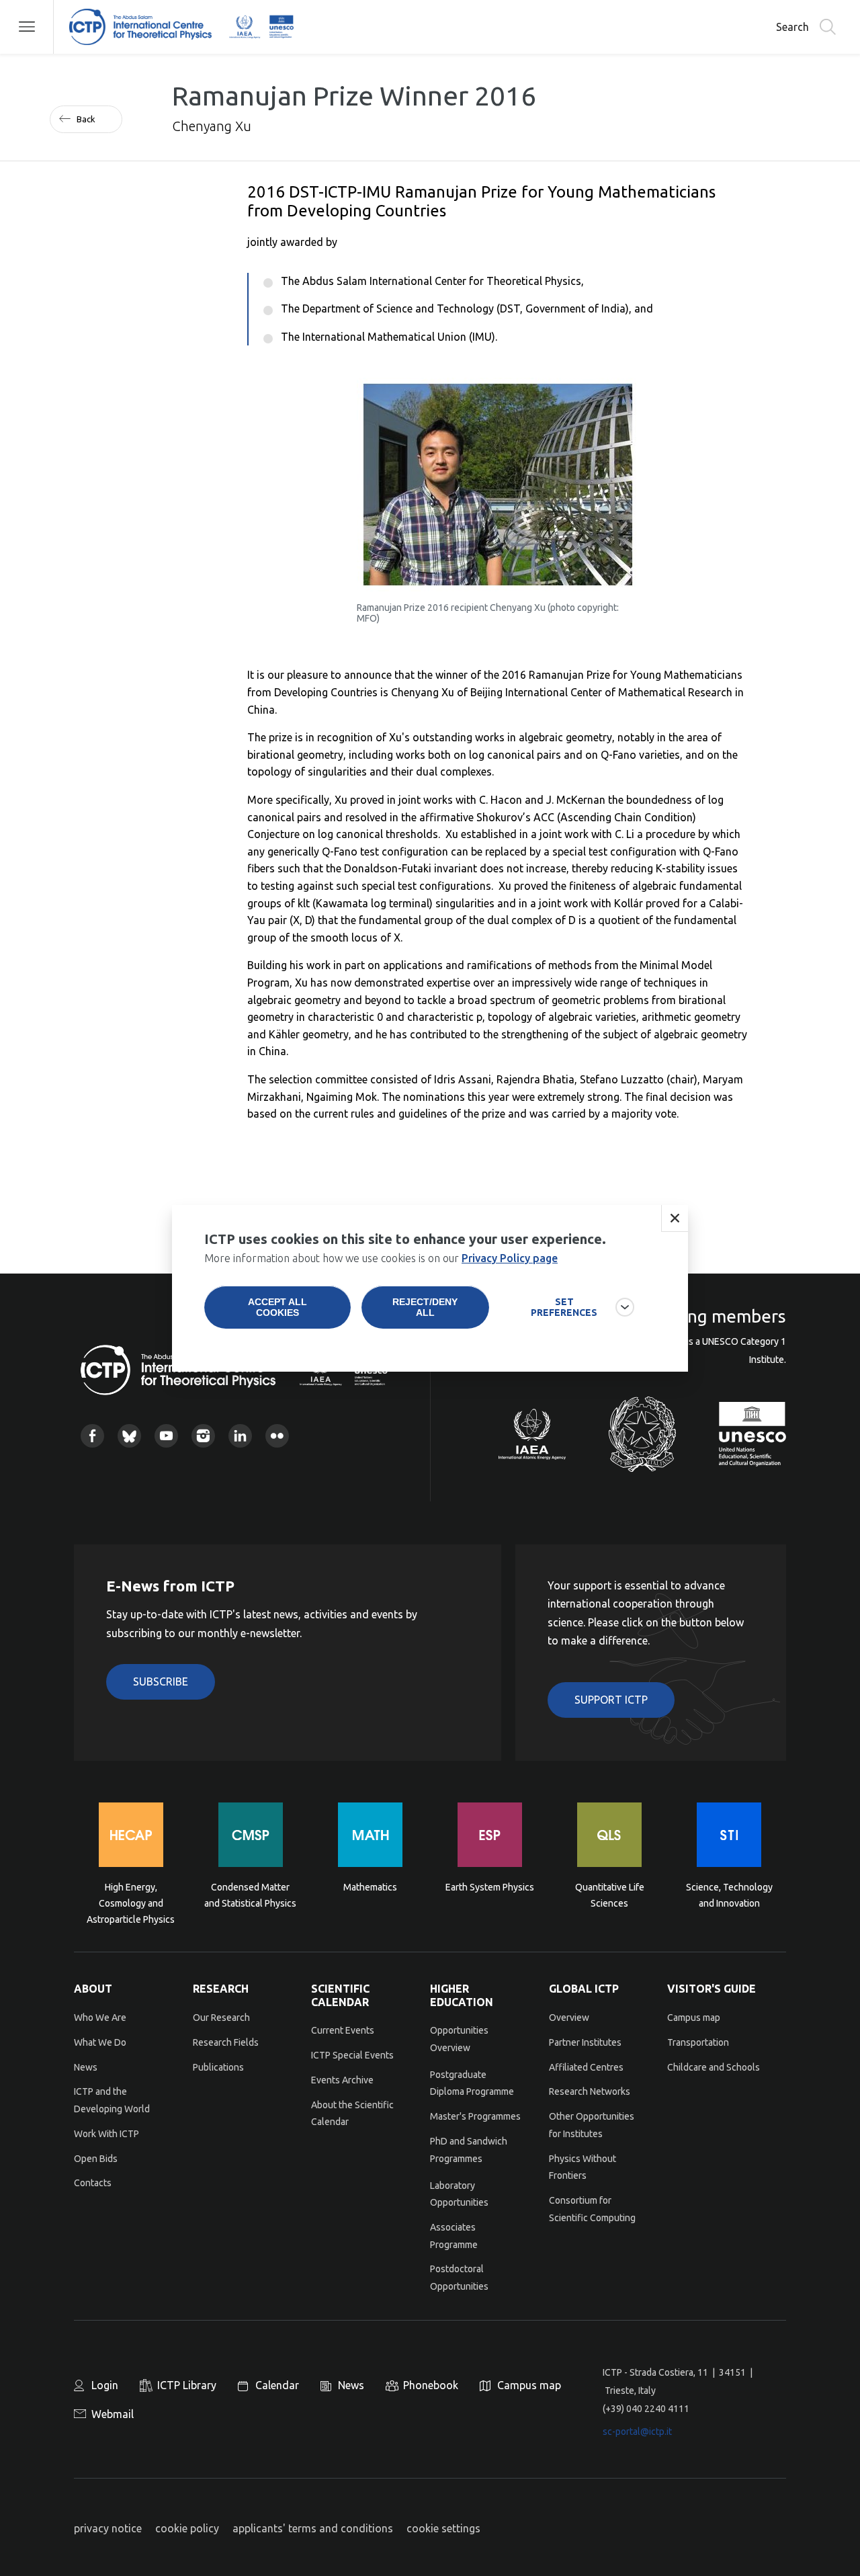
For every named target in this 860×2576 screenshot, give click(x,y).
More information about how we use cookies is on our (381, 1258)
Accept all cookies (277, 1307)
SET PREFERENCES (564, 1307)
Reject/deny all (425, 1307)
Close (675, 1218)
